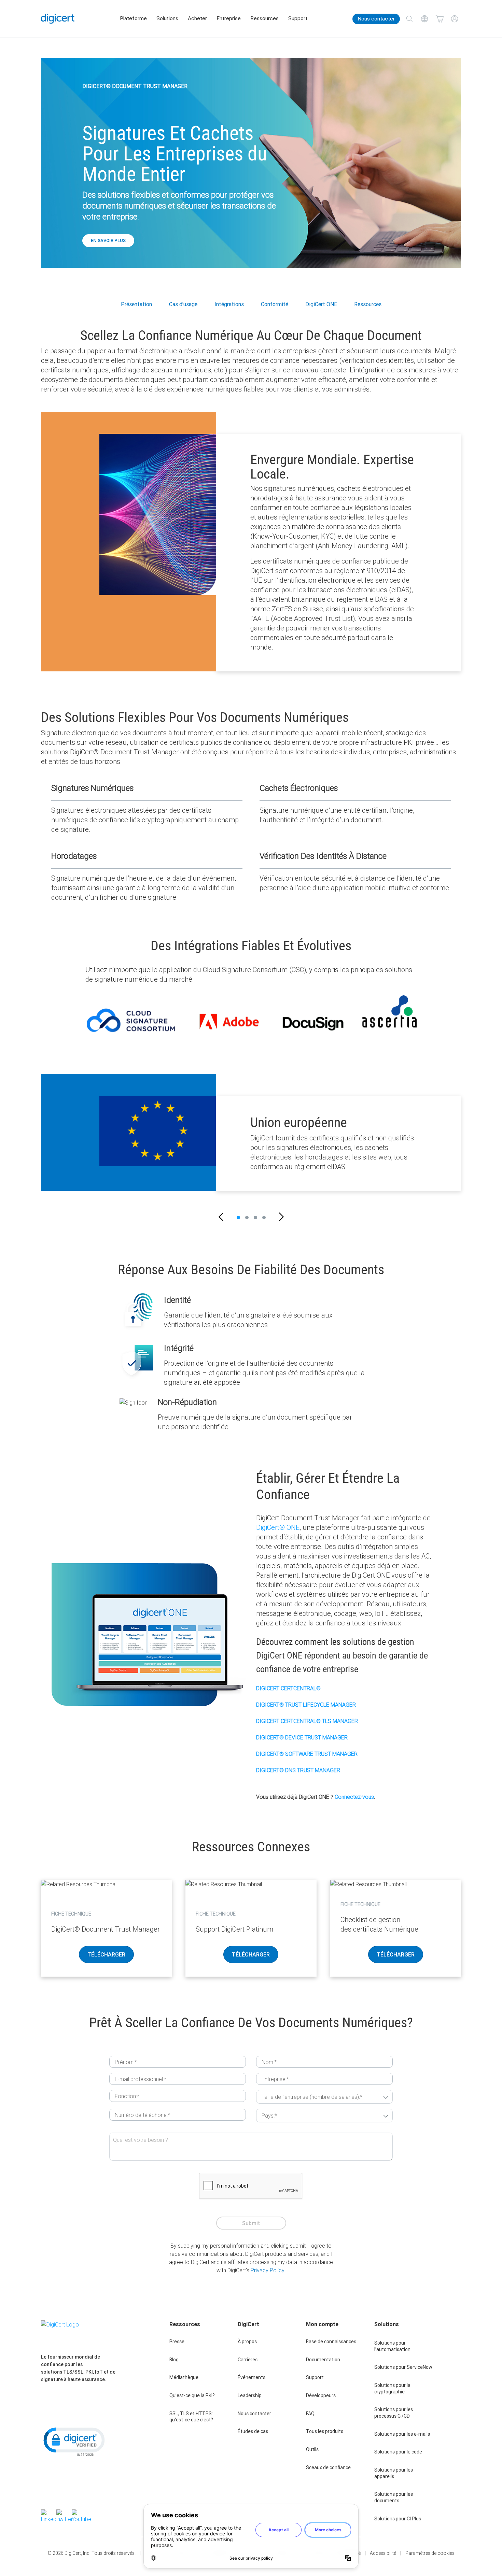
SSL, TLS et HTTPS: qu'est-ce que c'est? (191, 2417)
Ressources (264, 18)
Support (298, 18)
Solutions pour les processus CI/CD (394, 2413)
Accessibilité (383, 2553)
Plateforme (133, 18)
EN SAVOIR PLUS (108, 240)
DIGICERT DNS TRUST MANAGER (298, 1770)
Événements (252, 2377)
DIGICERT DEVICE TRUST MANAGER (302, 1737)
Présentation (136, 304)
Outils (312, 2449)
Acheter (197, 18)
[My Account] (455, 19)
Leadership (250, 2395)
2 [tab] (247, 1218)
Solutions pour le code (398, 2452)
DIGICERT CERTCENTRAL (288, 1688)
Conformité (275, 304)
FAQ (310, 2414)
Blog (174, 2360)
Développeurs (321, 2395)
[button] (221, 1218)
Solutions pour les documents (394, 2497)
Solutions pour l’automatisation (392, 2346)
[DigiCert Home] (58, 19)
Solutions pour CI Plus (398, 2519)
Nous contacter (376, 19)
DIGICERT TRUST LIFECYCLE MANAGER (306, 1705)
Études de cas (253, 2431)
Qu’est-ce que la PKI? (192, 2395)
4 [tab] (264, 1218)
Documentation (323, 2360)
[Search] (409, 19)
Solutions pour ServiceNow (403, 2367)
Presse (177, 2342)
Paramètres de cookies (430, 2553)
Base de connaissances (331, 2342)
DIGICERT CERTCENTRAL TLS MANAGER (307, 1721)
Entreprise (229, 18)
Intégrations (229, 304)
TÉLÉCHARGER (106, 1954)
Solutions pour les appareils (394, 2473)
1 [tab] (238, 1218)
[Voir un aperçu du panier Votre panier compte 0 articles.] (440, 19)
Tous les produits (325, 2431)
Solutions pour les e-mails (402, 2434)
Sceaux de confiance (328, 2467)
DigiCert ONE (321, 304)
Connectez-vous (354, 1797)
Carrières (248, 2360)
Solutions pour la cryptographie (392, 2388)
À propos (247, 2342)
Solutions (167, 18)
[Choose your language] (424, 19)
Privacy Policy (267, 2270)
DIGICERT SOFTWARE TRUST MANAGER (307, 1754)
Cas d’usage (183, 304)
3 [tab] (255, 1218)
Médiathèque (184, 2377)
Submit (251, 2223)
